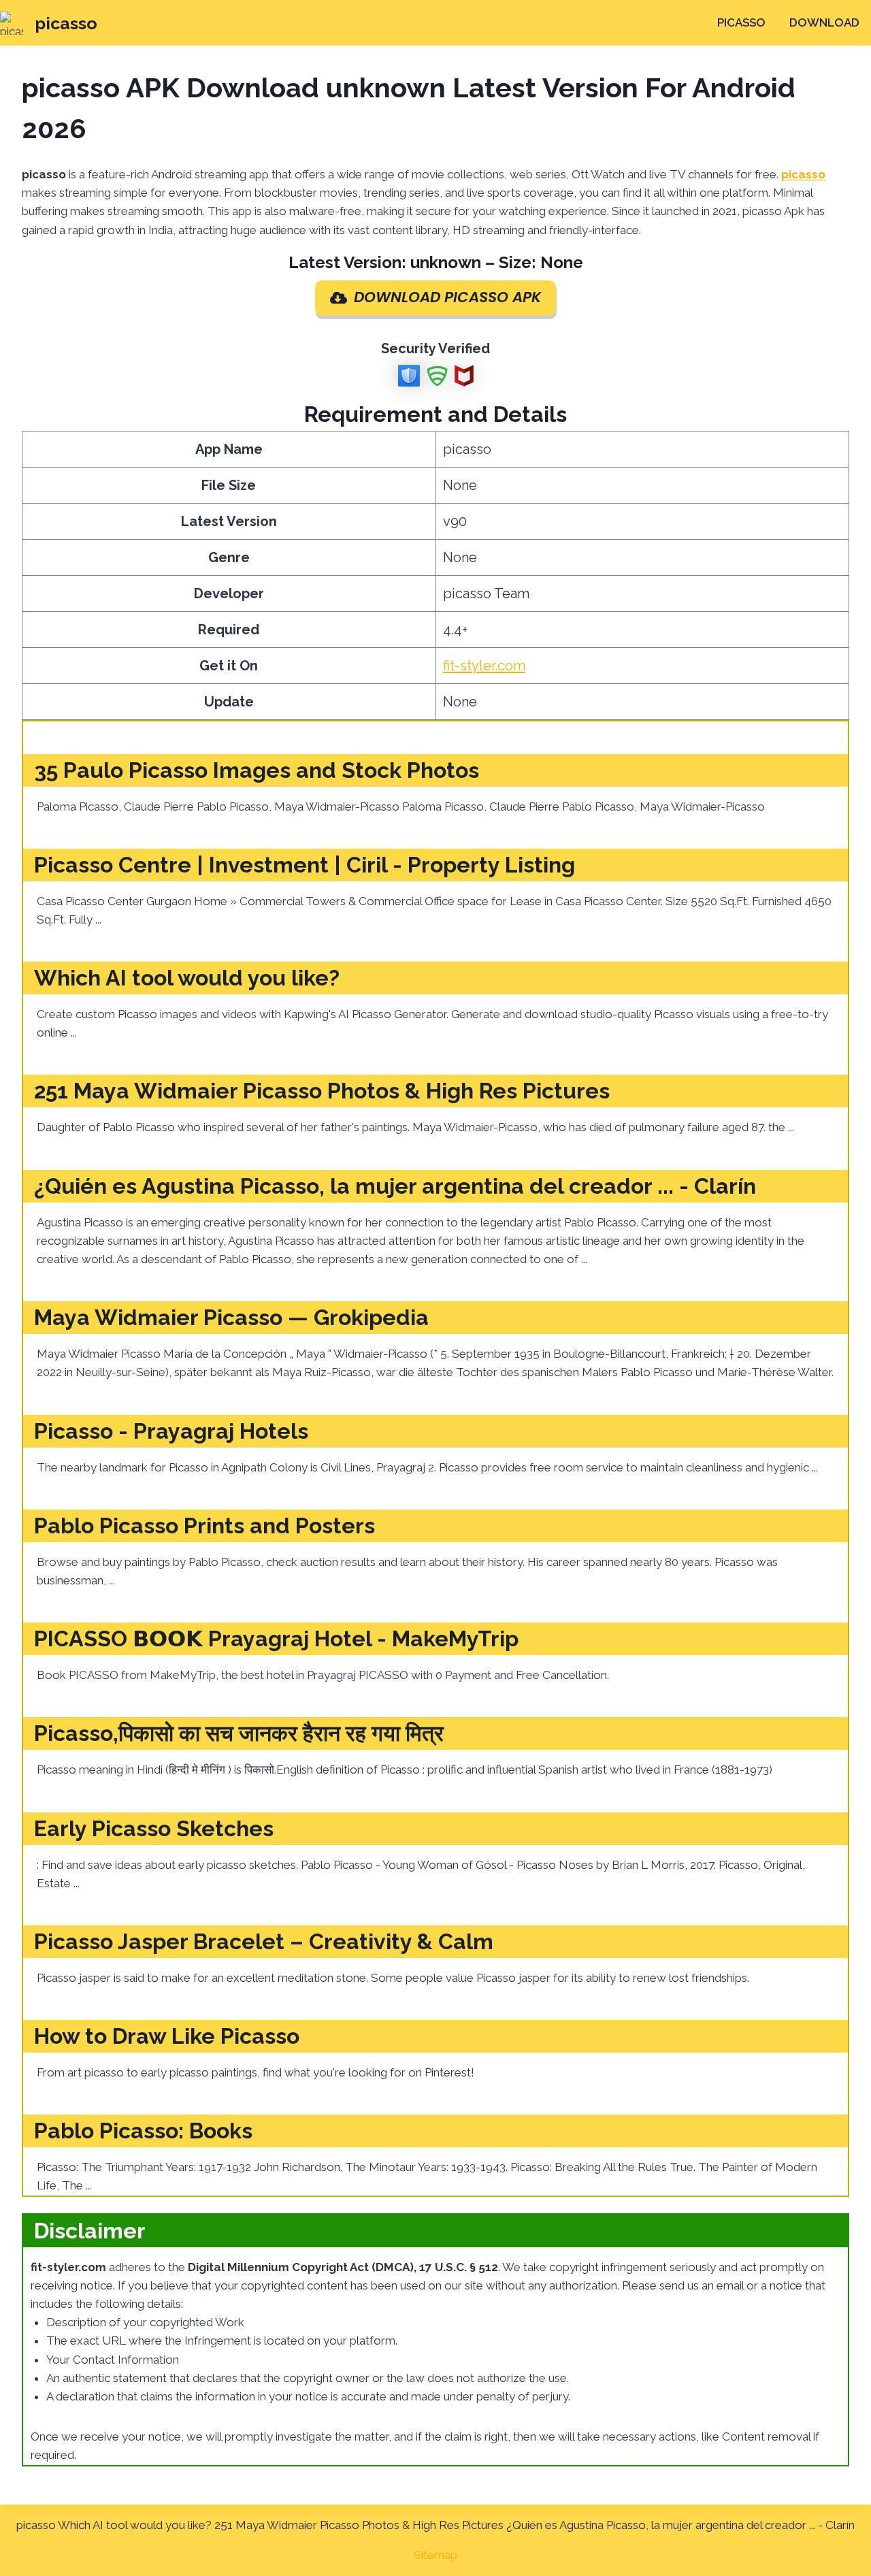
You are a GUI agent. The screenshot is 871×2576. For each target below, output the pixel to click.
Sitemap (435, 2555)
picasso (741, 22)
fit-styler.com (484, 666)
